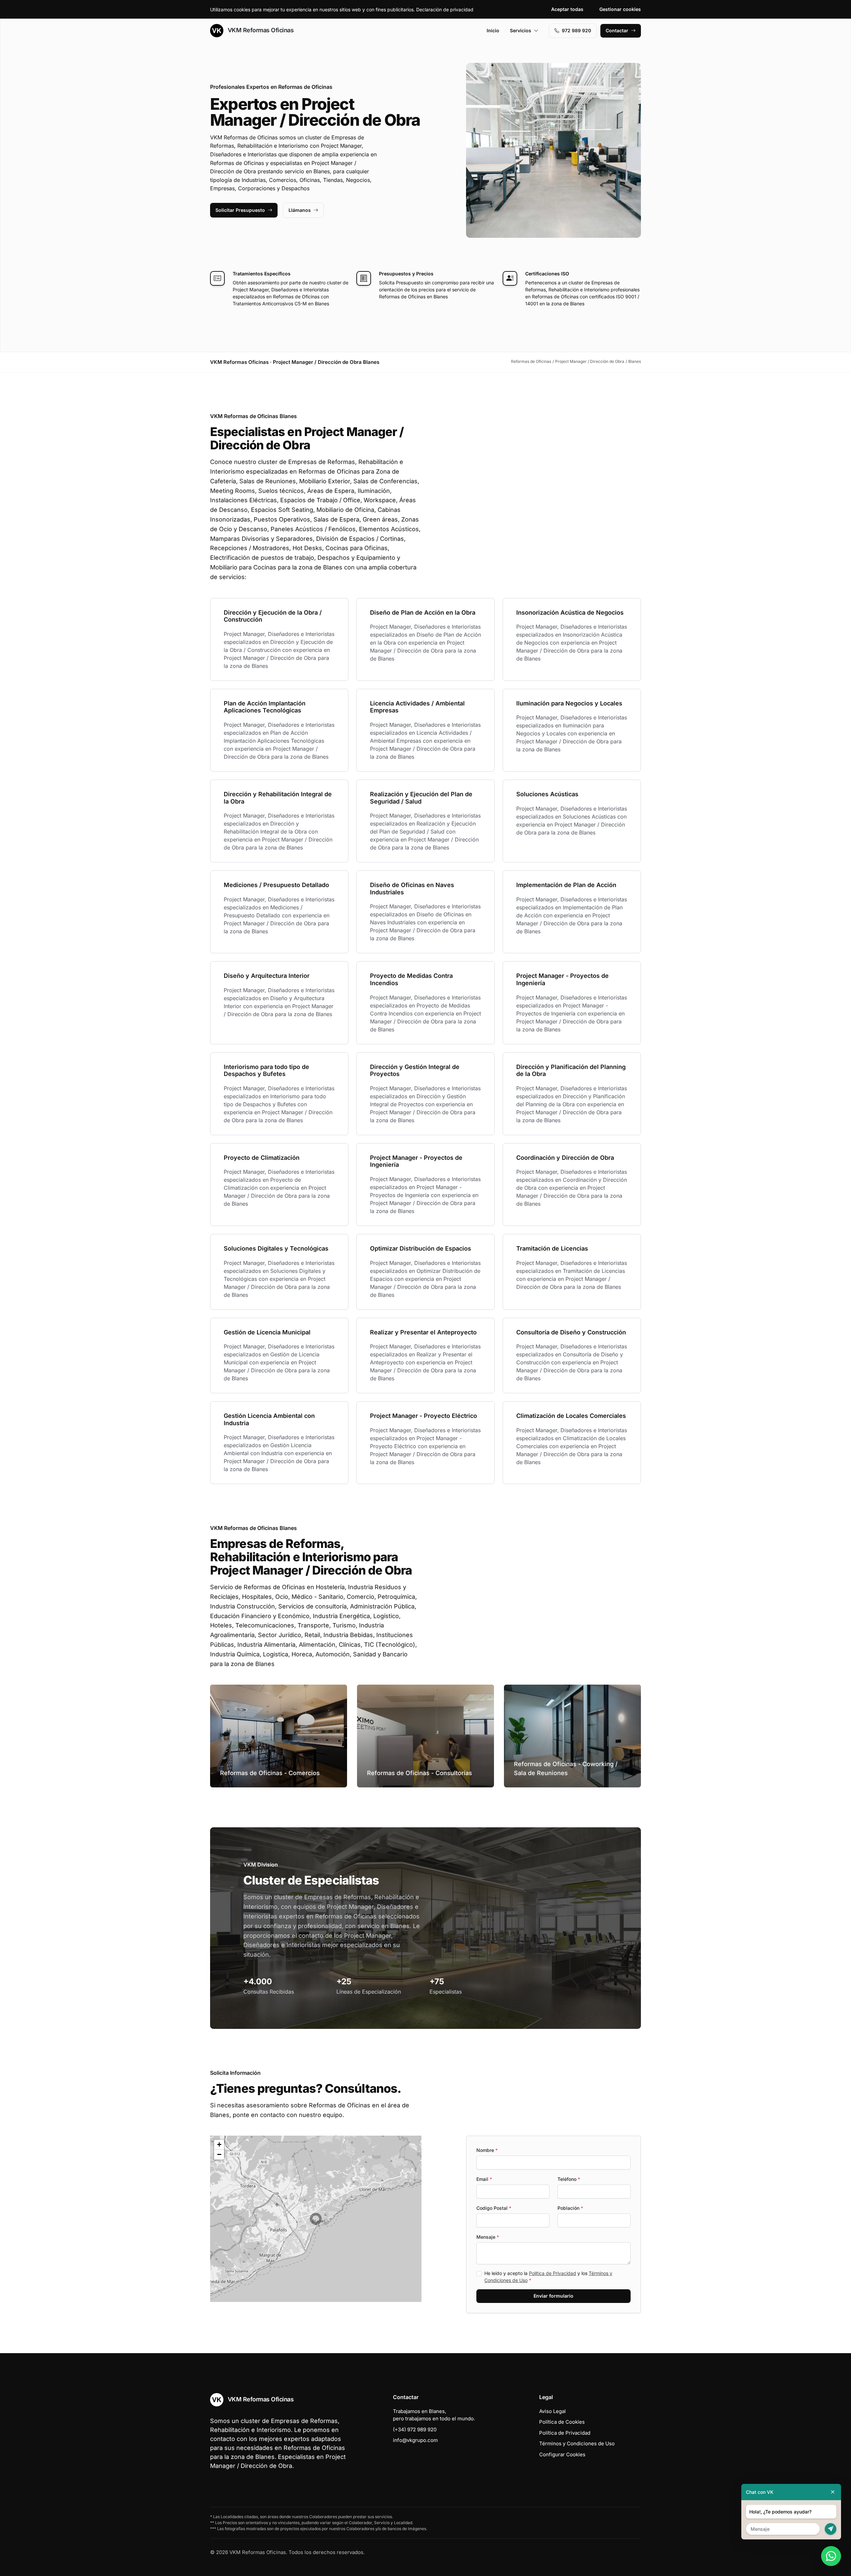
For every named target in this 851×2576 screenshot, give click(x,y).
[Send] (831, 2529)
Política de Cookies (562, 2422)
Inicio (493, 30)
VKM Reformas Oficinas (260, 30)
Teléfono (569, 2179)
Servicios (521, 30)
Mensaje (488, 2237)
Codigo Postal (494, 2208)
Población (570, 2208)
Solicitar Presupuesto (240, 210)
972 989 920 (576, 30)
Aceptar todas (567, 9)
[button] (316, 2219)
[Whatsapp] (831, 2556)
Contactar (617, 30)
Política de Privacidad (552, 2273)
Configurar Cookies (562, 2454)
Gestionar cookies (620, 9)
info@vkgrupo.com (415, 2440)
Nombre (487, 2150)
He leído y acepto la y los (548, 2277)
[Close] (833, 2492)
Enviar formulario (553, 2296)
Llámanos (300, 210)
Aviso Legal (552, 2411)
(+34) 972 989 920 (415, 2429)
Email (484, 2179)
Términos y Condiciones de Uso (577, 2443)
